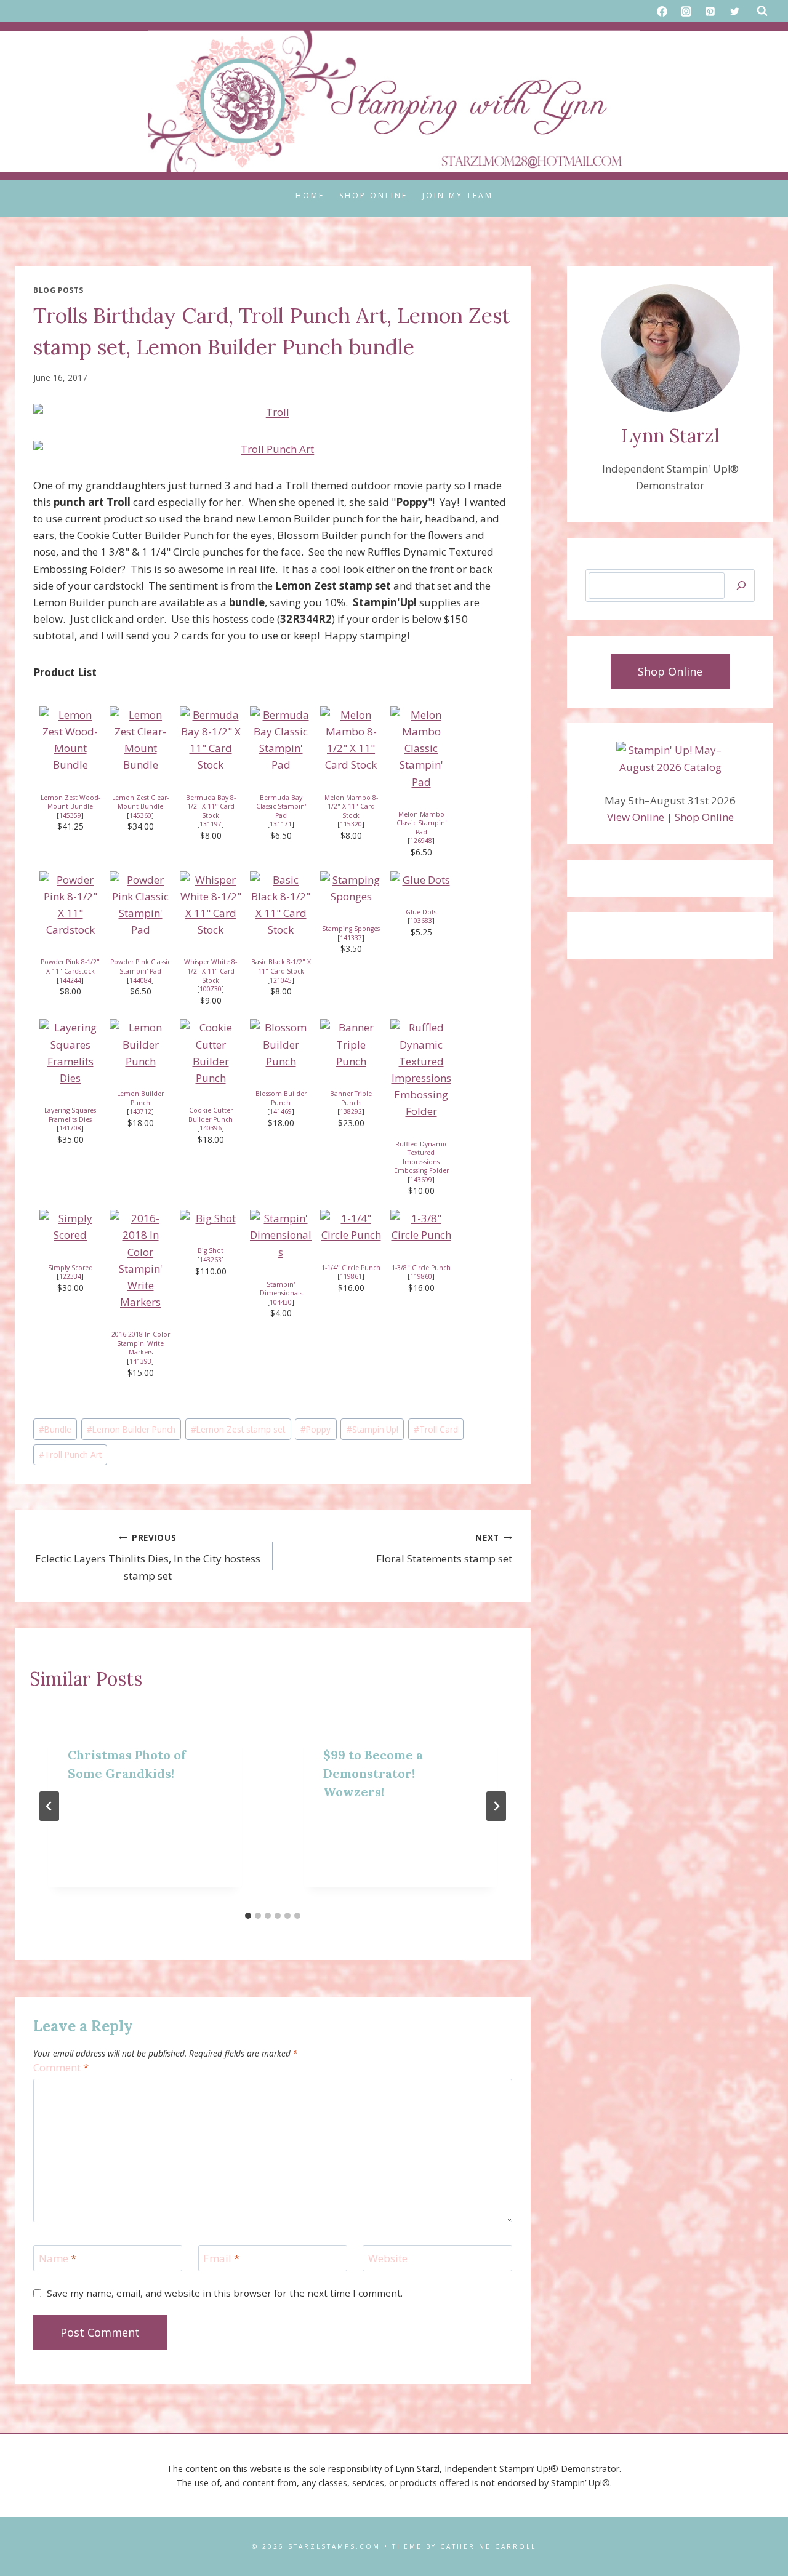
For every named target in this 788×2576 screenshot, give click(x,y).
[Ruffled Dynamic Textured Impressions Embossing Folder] (421, 1069)
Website (388, 2258)
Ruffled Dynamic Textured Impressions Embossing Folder (421, 1158)
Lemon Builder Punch (140, 1098)
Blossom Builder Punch (281, 1098)
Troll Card (436, 1429)
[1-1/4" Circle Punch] (351, 1226)
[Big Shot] (211, 1218)
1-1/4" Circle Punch (351, 1268)
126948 (421, 841)
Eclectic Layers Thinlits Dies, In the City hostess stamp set (148, 1557)
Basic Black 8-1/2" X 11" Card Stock (281, 966)
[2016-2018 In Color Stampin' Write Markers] (140, 1260)
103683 (421, 921)
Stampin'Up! (372, 1429)
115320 (351, 824)
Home (310, 195)
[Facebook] (662, 11)
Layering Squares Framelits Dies (70, 1115)
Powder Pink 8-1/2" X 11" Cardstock (70, 966)
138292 (351, 1111)
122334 (70, 1276)
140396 (211, 1128)
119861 (351, 1276)
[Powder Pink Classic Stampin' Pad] (140, 905)
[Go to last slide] (49, 1806)
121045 (281, 980)
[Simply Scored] (70, 1226)
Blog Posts (58, 290)
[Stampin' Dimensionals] (281, 1235)
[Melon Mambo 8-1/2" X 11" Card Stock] (351, 740)
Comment (61, 2068)
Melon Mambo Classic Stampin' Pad (421, 823)
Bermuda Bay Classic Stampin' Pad (281, 806)
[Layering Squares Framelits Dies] (70, 1053)
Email (221, 2258)
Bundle (55, 1429)
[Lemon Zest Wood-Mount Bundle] (70, 740)
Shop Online (373, 195)
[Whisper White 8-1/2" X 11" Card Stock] (211, 905)
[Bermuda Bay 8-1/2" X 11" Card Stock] (211, 740)
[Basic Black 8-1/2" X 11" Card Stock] (281, 905)
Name (58, 2258)
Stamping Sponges (351, 929)
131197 (211, 824)
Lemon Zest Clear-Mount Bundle (140, 802)
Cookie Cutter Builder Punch (211, 1115)
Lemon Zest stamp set (238, 1429)
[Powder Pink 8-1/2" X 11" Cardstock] (70, 905)
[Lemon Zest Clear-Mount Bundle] (140, 740)
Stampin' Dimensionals (281, 1289)
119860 (421, 1276)
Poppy (316, 1429)
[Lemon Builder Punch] (140, 1044)
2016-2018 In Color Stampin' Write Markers (141, 1343)
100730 (211, 989)
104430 (281, 1302)
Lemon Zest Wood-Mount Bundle (70, 802)
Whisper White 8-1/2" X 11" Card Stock (211, 971)
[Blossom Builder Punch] (281, 1044)
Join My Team (458, 195)
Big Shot (211, 1250)
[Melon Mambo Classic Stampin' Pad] (421, 748)
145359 (70, 815)
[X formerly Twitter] (734, 11)
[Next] (496, 1806)
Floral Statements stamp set (444, 1549)
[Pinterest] (710, 11)
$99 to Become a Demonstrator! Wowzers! (373, 1773)
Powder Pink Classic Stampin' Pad (140, 966)
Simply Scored (70, 1268)
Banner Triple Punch (351, 1098)
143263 (211, 1260)
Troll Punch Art (70, 1454)
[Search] (741, 586)
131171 (281, 824)
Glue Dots (421, 912)
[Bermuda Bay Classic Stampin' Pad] (281, 740)
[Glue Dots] (421, 880)
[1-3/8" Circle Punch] (421, 1226)
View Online (636, 817)
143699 (421, 1180)
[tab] (248, 1916)
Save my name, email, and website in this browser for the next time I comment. (225, 2293)
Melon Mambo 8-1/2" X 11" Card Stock (351, 806)
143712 (140, 1111)
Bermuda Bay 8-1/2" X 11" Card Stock (211, 806)
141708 (70, 1128)
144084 (140, 980)
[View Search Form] (762, 11)
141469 (281, 1111)
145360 (140, 815)
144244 (70, 980)
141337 (351, 938)
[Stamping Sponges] (351, 888)
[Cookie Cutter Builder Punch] (211, 1053)
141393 (140, 1361)
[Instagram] (686, 11)
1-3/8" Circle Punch (421, 1268)
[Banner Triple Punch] (351, 1044)
